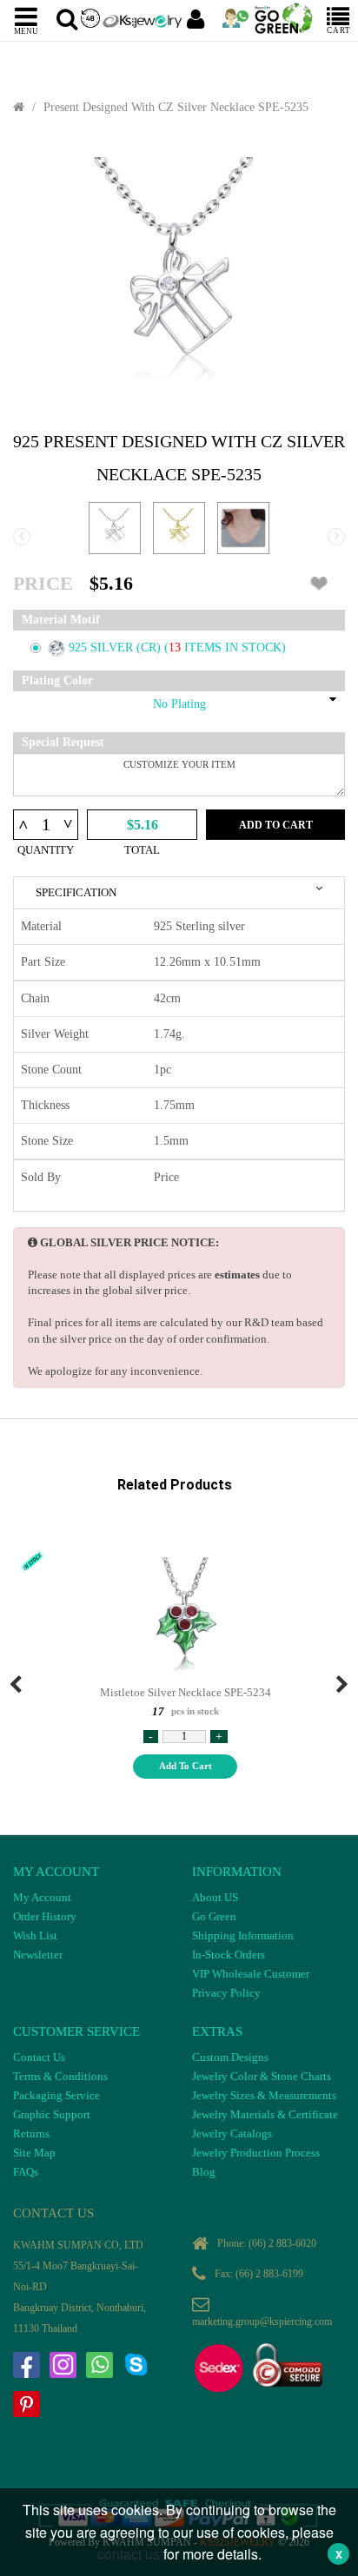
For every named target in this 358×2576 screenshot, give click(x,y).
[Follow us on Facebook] (26, 2365)
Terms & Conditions (60, 2076)
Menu (26, 30)
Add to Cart (276, 825)
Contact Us (39, 2057)
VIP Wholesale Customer (251, 1974)
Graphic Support (52, 2114)
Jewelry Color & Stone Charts (262, 2076)
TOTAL (142, 850)
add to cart (186, 1766)
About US (215, 1897)
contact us (129, 2554)
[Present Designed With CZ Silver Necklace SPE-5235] (179, 274)
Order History (45, 1916)
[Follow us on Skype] (136, 2365)
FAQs (26, 2172)
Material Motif (61, 620)
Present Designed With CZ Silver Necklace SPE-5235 (176, 107)
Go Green (214, 1916)
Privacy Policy (226, 1993)
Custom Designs (230, 2057)
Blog (204, 2172)
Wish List (35, 1935)
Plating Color (57, 680)
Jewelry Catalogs (232, 2133)
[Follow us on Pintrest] (26, 2404)
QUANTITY (46, 850)
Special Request (63, 742)
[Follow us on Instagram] (63, 2365)
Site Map (34, 2153)
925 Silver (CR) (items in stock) (177, 647)
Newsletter (38, 1955)
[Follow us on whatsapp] (99, 2365)
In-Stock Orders (229, 1955)
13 (176, 647)
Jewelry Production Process (256, 2153)
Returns (31, 2133)
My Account (42, 1897)
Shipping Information (243, 1935)
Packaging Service (56, 2095)
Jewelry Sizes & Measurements (264, 2095)
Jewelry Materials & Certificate (265, 2114)
